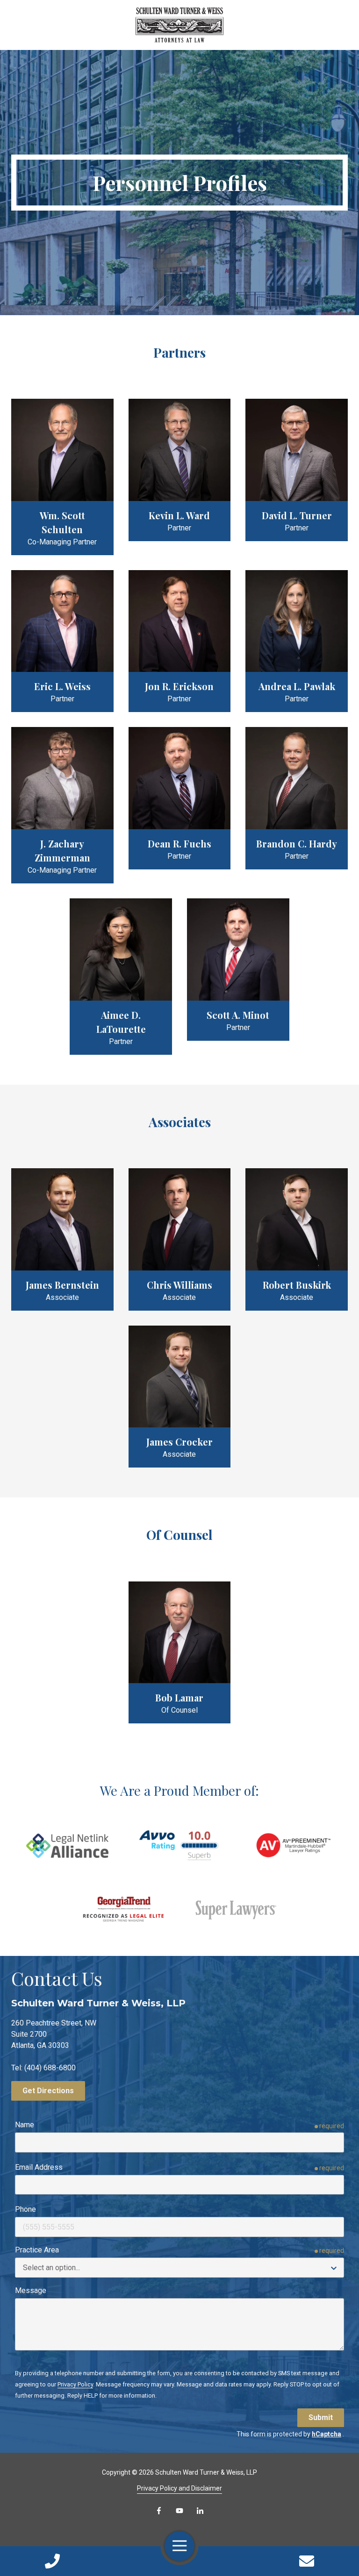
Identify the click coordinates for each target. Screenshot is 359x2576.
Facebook (159, 2511)
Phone (25, 2209)
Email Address (39, 2167)
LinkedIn (200, 2511)
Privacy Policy (75, 2384)
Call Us (52, 2561)
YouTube (179, 2511)
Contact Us (307, 2561)
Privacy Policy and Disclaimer (179, 2488)
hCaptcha (327, 2434)
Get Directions (48, 2091)
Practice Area (37, 2250)
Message (31, 2290)
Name (25, 2125)
